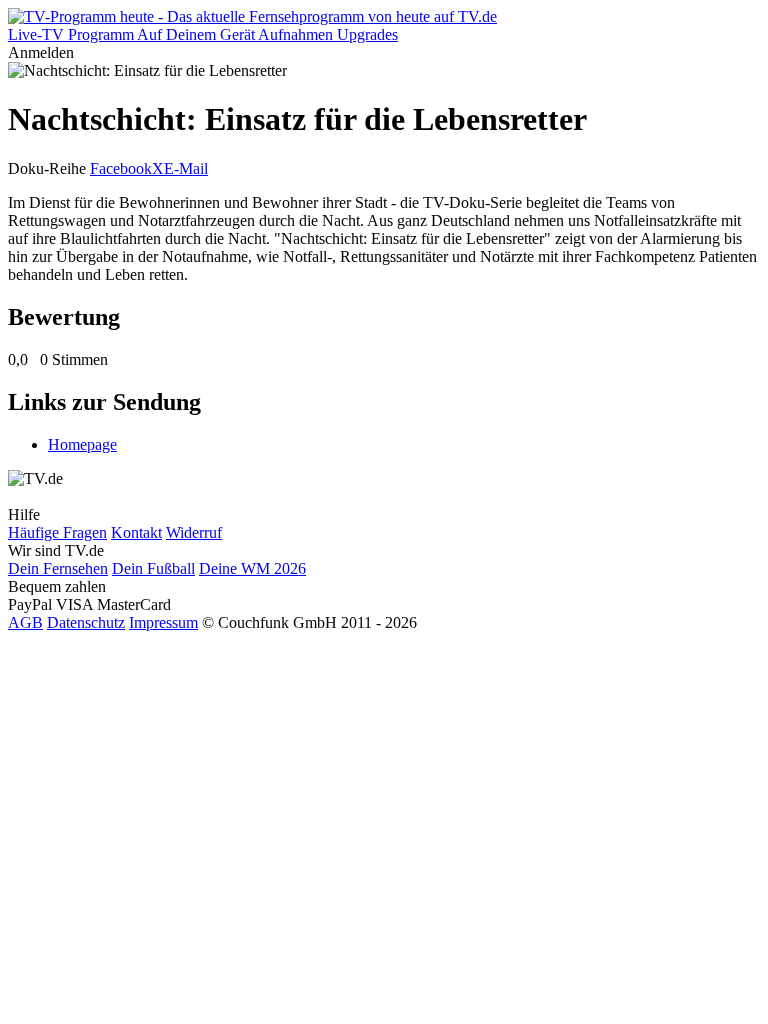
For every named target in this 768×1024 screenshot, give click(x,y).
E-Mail (186, 168)
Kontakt (136, 532)
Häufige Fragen (57, 532)
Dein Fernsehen (58, 568)
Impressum (163, 622)
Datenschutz (86, 622)
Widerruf (194, 532)
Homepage (82, 444)
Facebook (121, 168)
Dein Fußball (153, 568)
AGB (25, 622)
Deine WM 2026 (252, 568)
